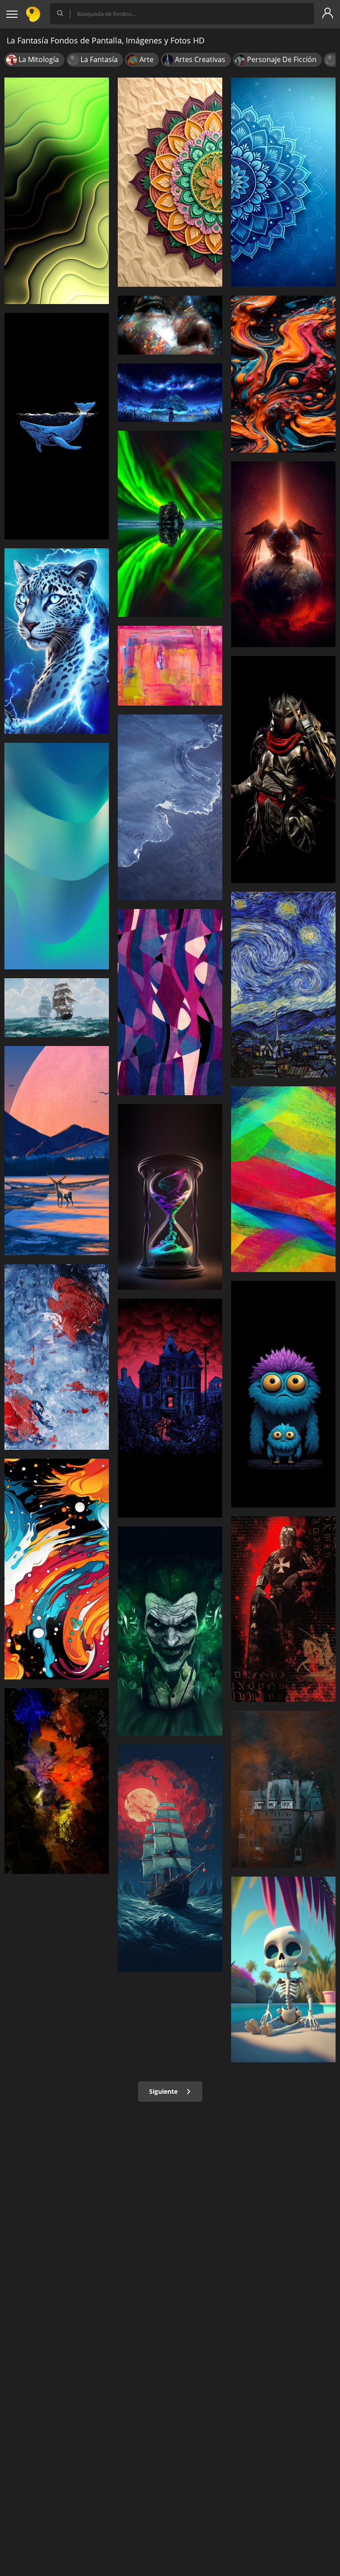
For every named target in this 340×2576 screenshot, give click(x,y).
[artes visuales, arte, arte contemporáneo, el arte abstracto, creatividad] (283, 374)
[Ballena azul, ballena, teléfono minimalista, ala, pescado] (57, 426)
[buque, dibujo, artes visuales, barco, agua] (170, 1858)
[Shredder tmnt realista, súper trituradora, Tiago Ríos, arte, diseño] (283, 769)
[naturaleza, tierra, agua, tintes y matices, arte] (57, 1781)
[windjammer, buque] (57, 1008)
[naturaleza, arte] (57, 1151)
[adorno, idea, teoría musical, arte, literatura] (170, 182)
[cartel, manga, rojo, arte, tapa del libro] (283, 1609)
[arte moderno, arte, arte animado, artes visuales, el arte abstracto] (283, 1179)
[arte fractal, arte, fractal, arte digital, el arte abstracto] (57, 191)
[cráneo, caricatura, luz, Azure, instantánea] (283, 1969)
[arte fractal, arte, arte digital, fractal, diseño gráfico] (283, 182)
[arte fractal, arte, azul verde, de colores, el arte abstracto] (57, 856)
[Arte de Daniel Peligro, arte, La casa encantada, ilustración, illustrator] (170, 1408)
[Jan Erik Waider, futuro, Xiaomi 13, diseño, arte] (170, 807)
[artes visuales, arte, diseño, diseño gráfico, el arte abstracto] (57, 1569)
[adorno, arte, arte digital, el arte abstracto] (170, 1002)
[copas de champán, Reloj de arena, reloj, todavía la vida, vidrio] (170, 1197)
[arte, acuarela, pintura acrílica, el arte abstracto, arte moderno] (170, 666)
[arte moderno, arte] (57, 1357)
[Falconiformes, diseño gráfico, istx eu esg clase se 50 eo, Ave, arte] (283, 554)
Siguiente (164, 2091)
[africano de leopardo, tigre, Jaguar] (57, 641)
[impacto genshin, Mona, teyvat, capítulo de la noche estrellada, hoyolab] (170, 393)
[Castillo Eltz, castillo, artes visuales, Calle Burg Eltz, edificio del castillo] (283, 1789)
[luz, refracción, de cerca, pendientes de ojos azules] (170, 325)
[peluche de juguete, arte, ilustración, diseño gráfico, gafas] (283, 1394)
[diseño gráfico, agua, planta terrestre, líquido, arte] (170, 524)
